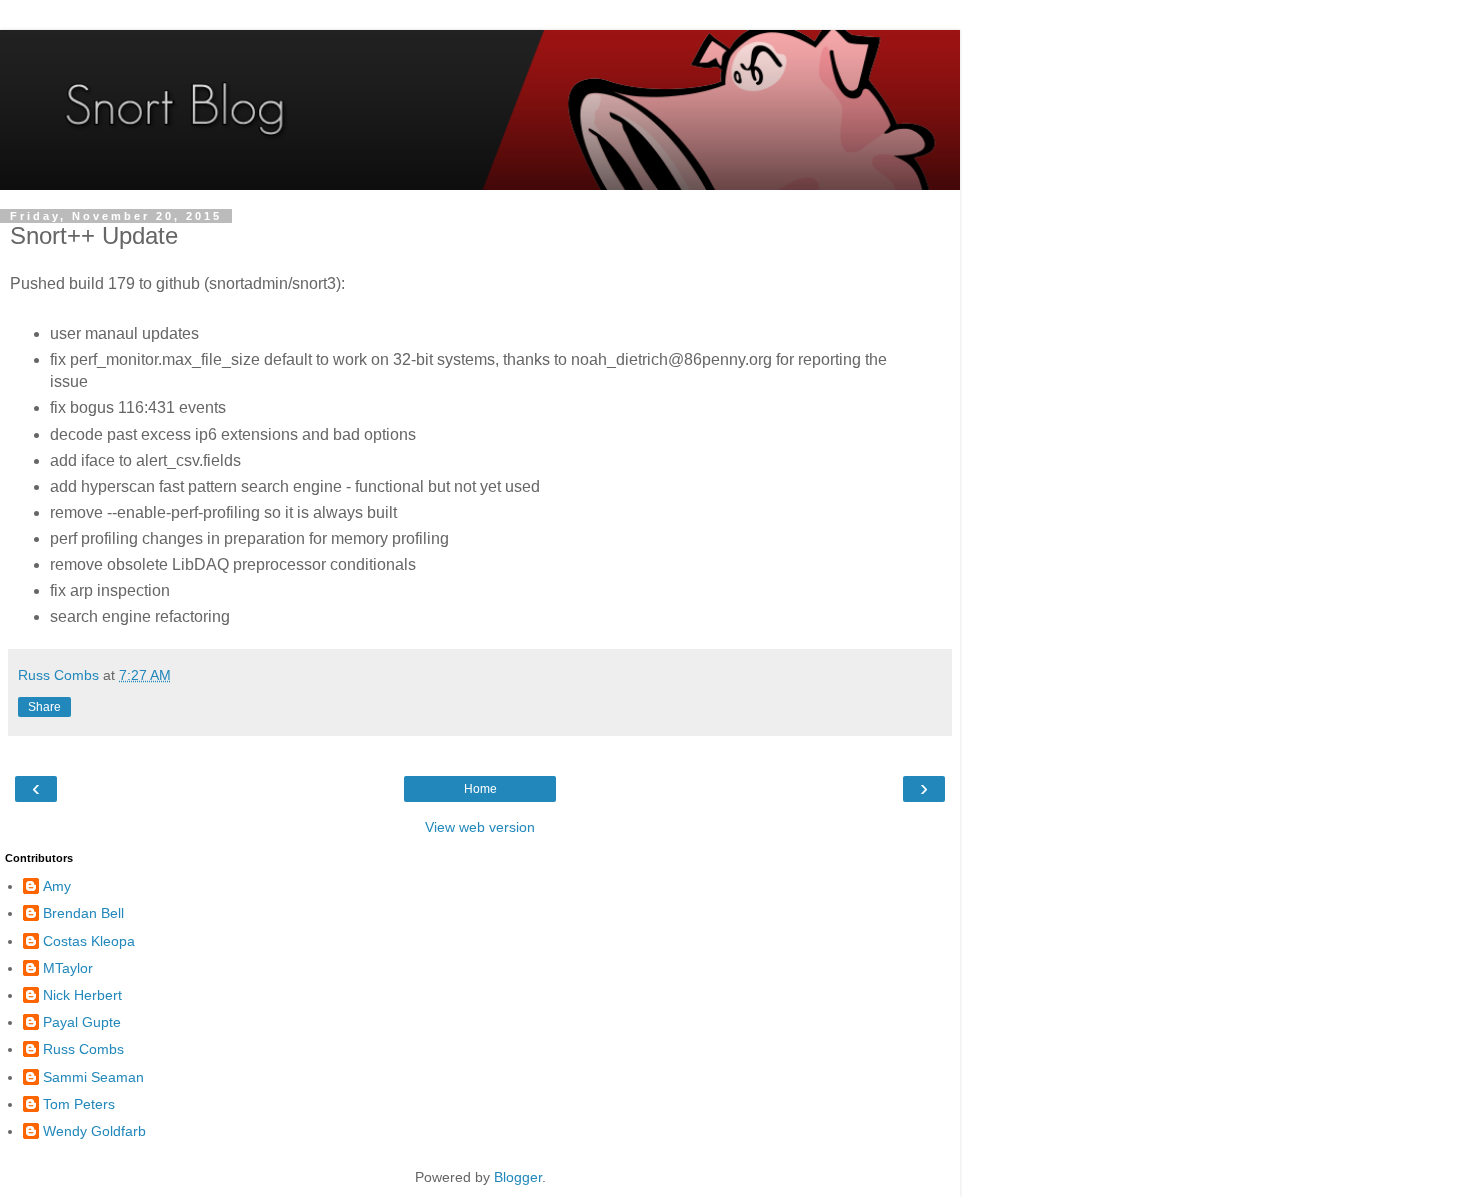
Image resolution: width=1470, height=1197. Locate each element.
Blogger (518, 1177)
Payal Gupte (82, 1022)
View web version (480, 827)
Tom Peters (79, 1104)
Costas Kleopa (89, 941)
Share (44, 707)
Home (480, 789)
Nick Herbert (82, 995)
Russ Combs (83, 1049)
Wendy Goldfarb (94, 1131)
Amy (57, 886)
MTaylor (68, 968)
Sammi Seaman (93, 1077)
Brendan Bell (83, 913)
